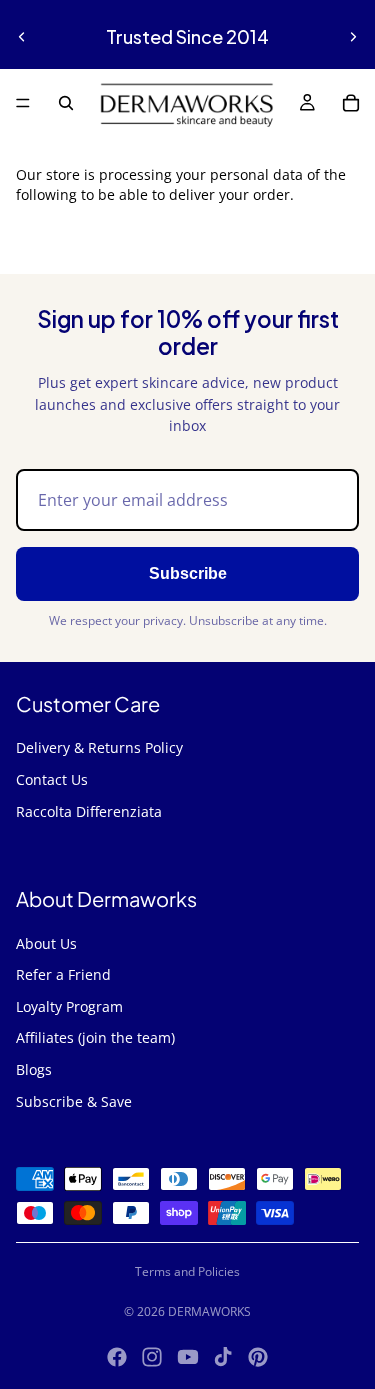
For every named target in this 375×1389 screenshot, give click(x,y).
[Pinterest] (258, 1357)
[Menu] (23, 103)
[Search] (66, 103)
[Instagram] (152, 1357)
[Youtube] (188, 1357)
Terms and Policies (187, 1271)
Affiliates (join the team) (95, 1037)
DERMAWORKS (209, 1311)
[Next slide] (353, 37)
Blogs (34, 1069)
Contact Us (52, 779)
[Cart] (351, 103)
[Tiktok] (223, 1357)
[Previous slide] (22, 37)
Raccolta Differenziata (89, 811)
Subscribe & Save (74, 1101)
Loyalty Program (69, 1006)
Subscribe (188, 573)
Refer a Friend (63, 974)
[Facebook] (117, 1357)
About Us (46, 943)
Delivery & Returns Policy (99, 747)
